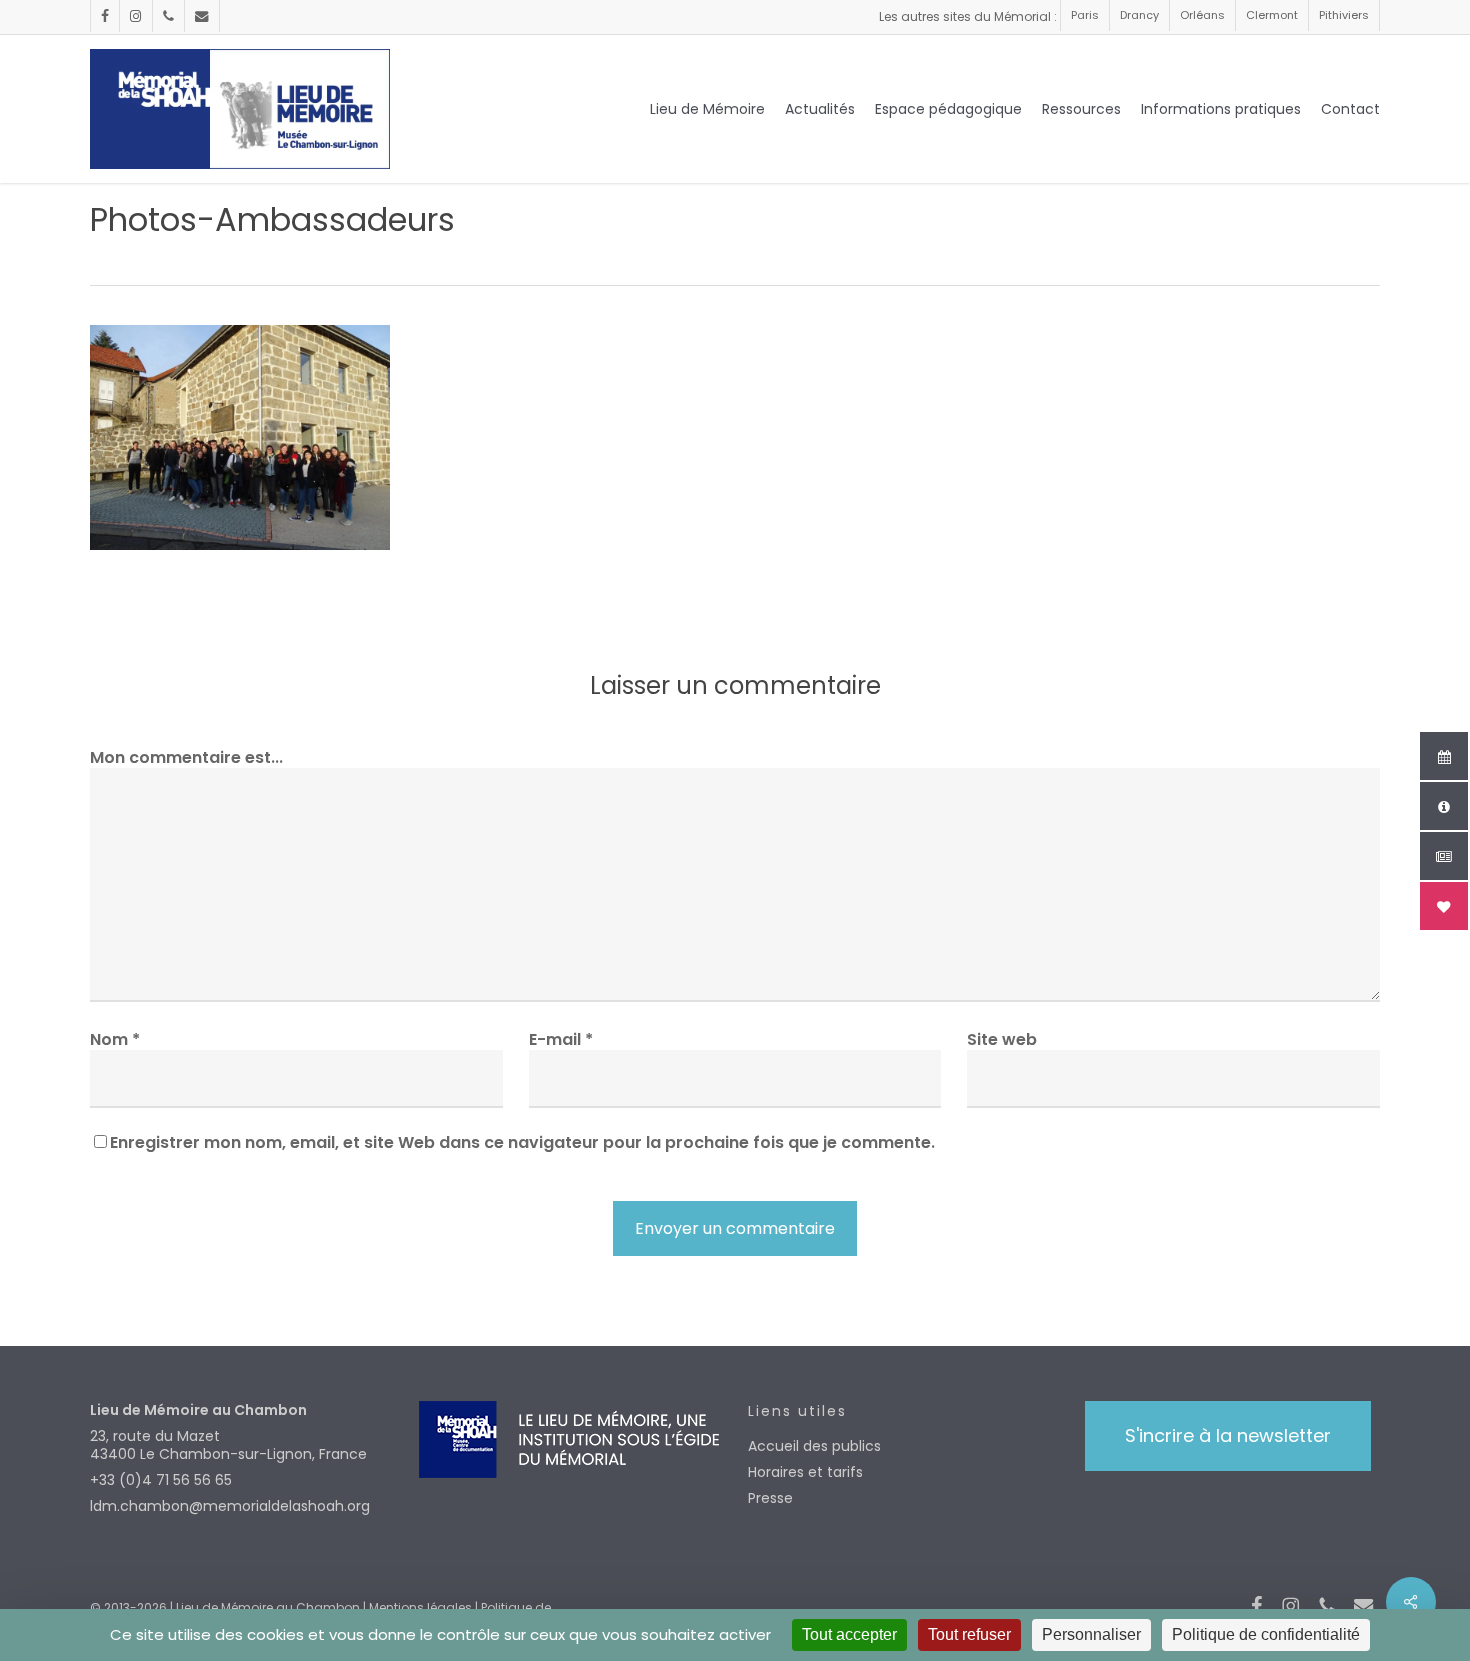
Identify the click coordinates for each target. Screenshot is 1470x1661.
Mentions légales (420, 1607)
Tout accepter (849, 1634)
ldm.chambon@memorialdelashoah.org (230, 1506)
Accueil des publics (814, 1446)
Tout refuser (969, 1634)
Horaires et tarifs (805, 1472)
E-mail (561, 1039)
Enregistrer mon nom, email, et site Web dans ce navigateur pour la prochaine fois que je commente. (522, 1142)
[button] (1228, 1436)
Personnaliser (1091, 1634)
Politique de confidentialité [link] (1266, 1634)
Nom (115, 1039)
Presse (770, 1498)
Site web (1002, 1039)
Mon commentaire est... (186, 757)
